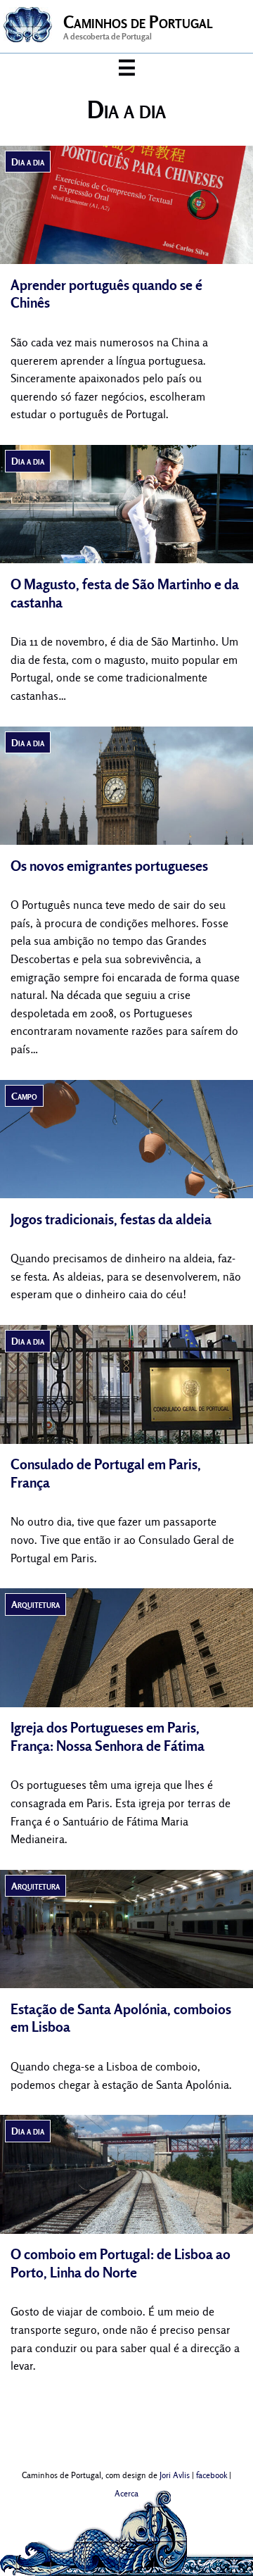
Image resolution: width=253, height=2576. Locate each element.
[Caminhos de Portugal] (28, 36)
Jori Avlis (175, 2475)
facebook (212, 2475)
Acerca (126, 2494)
